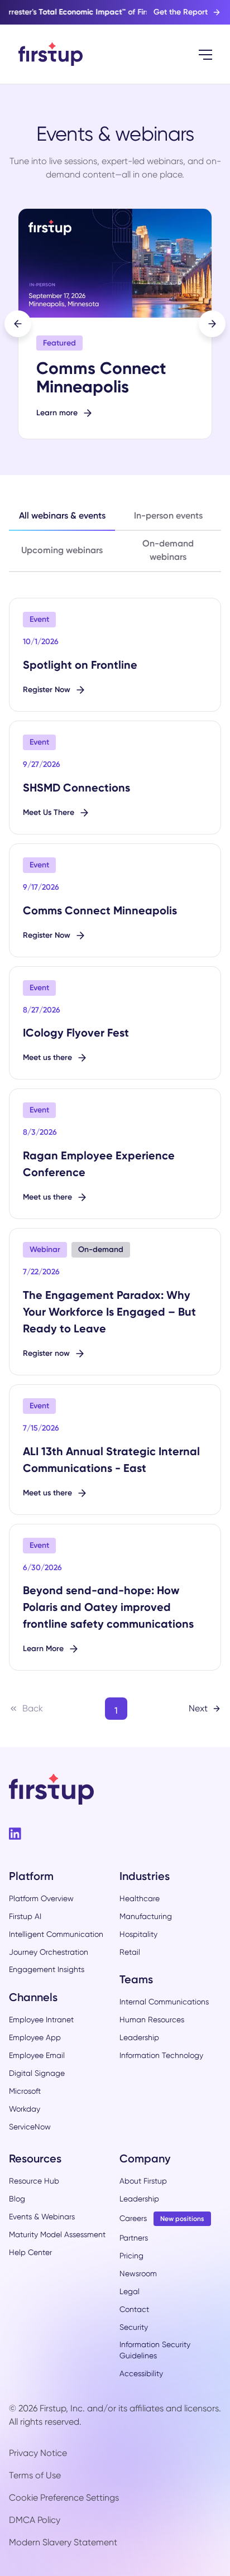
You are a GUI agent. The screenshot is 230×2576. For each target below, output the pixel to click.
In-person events (168, 515)
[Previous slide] (18, 324)
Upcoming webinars (62, 550)
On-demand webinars (168, 550)
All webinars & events (62, 515)
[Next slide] (212, 324)
